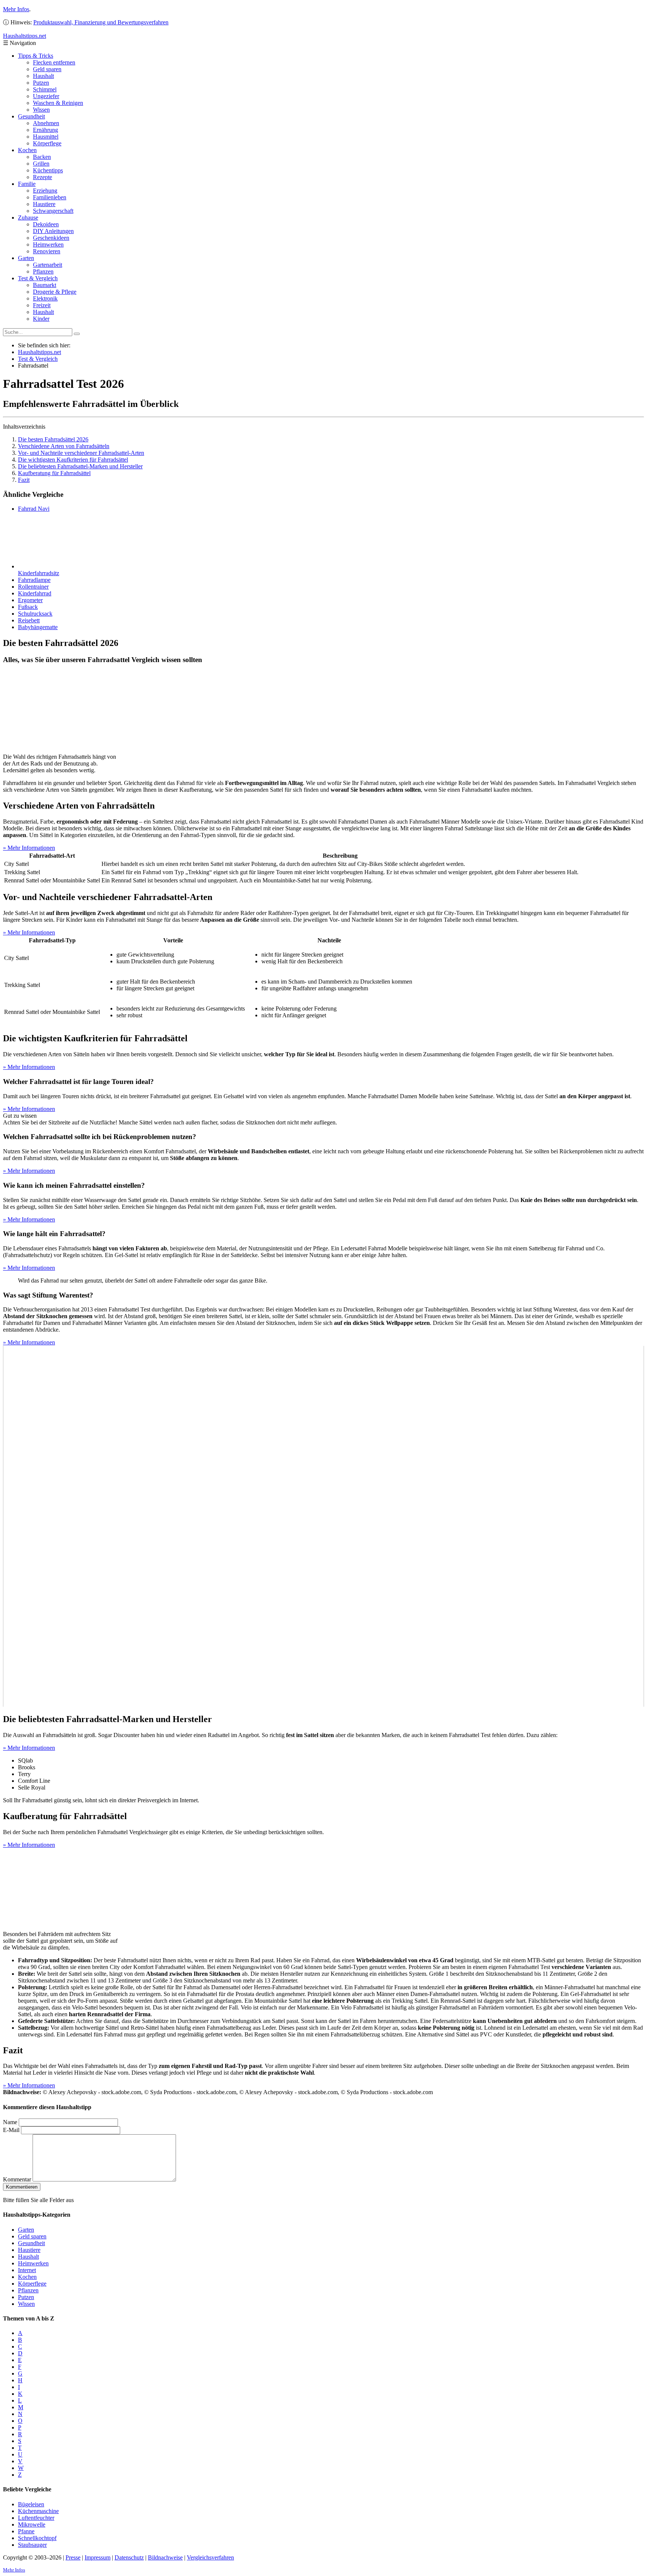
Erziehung (45, 191)
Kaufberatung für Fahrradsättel (54, 473)
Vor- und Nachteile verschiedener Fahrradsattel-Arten (81, 453)
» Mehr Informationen (29, 848)
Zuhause (28, 218)
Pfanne (26, 2531)
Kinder (41, 319)
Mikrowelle (32, 2524)
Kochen (27, 150)
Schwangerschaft (53, 211)
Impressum (98, 2557)
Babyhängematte (38, 627)
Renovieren (47, 251)
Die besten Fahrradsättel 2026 (53, 439)
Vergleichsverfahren (210, 2557)
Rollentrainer (33, 587)
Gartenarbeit (48, 265)
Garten (26, 258)
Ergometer (30, 600)
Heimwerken (48, 244)
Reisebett (29, 620)
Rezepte (42, 177)
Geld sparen (47, 69)
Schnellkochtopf (37, 2538)
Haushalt (43, 76)
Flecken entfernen (54, 62)
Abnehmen (46, 123)
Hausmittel (46, 137)
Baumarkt (45, 285)
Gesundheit (31, 116)
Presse (73, 2557)
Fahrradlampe (34, 580)
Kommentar (17, 2179)
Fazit (24, 480)
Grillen (41, 164)
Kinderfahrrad (35, 593)
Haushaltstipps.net (40, 352)
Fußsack (28, 607)
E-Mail (11, 2130)
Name (10, 2122)
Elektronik (45, 298)
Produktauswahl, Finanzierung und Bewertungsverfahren (101, 22)
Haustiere (44, 204)
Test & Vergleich (38, 278)
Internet (27, 2270)
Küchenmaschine (38, 2511)
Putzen (41, 83)
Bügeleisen (31, 2504)
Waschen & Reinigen (58, 103)
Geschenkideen (51, 238)
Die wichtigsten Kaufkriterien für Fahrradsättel (73, 460)
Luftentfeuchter (36, 2518)
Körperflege (47, 143)
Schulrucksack (35, 614)
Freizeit (42, 305)
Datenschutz (129, 2557)
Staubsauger (32, 2545)
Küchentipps (48, 170)
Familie (27, 184)
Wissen (41, 110)
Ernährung (45, 130)
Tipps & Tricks (36, 56)
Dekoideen (46, 224)
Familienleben (50, 197)
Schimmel (45, 89)
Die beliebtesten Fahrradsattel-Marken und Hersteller (80, 466)
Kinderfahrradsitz (39, 573)
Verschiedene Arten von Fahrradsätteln (64, 446)
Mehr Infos (16, 9)
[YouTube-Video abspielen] (323, 1526)
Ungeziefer (46, 96)
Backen (42, 157)
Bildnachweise (165, 2557)
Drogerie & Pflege (55, 292)
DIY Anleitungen (53, 231)
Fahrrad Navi (34, 509)
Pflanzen (43, 271)
